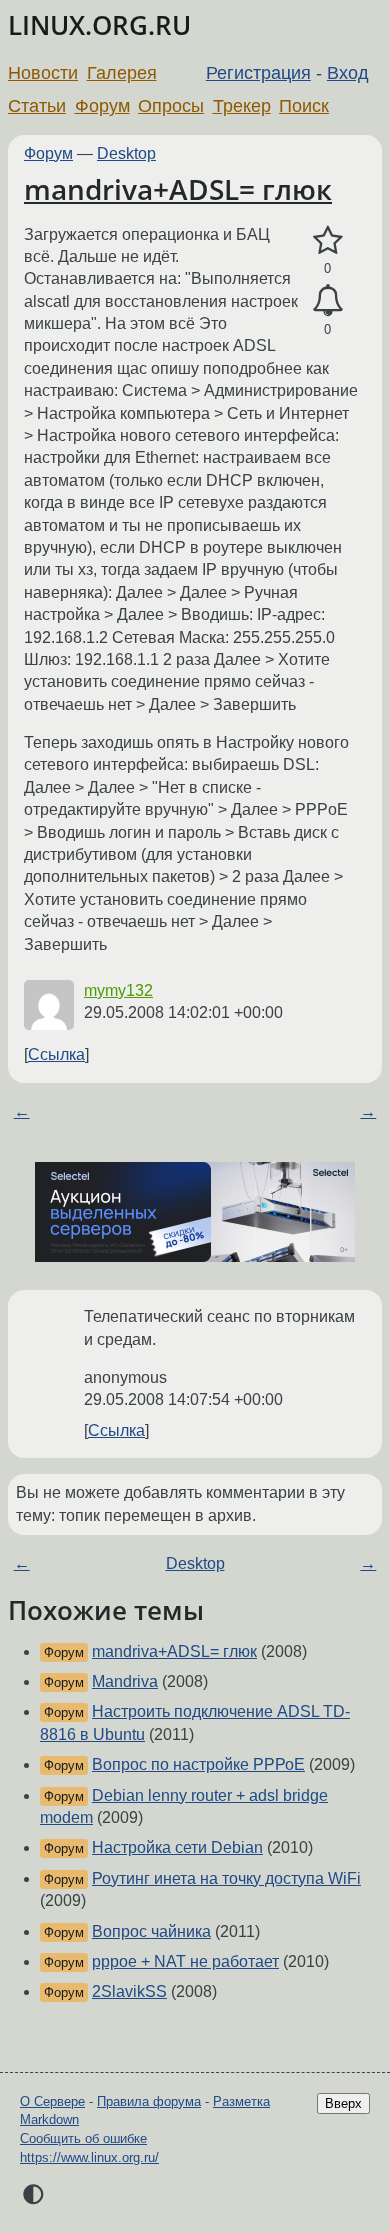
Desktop (126, 153)
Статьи (37, 106)
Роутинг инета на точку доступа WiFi (226, 1878)
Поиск (304, 106)
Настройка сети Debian (177, 1847)
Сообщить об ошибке (83, 2138)
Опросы (171, 106)
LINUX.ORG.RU (99, 25)
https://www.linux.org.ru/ (89, 2157)
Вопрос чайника (151, 1931)
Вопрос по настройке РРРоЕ (198, 1764)
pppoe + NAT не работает (185, 1961)
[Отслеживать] (327, 301)
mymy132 (118, 990)
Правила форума (149, 2101)
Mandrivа (125, 1681)
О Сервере (52, 2101)
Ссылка (56, 1054)
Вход (348, 73)
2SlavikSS (129, 1991)
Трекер (242, 106)
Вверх (343, 2103)
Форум (102, 106)
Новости (43, 73)
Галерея (122, 73)
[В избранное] (327, 241)
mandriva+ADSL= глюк (178, 189)
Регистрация (258, 73)
